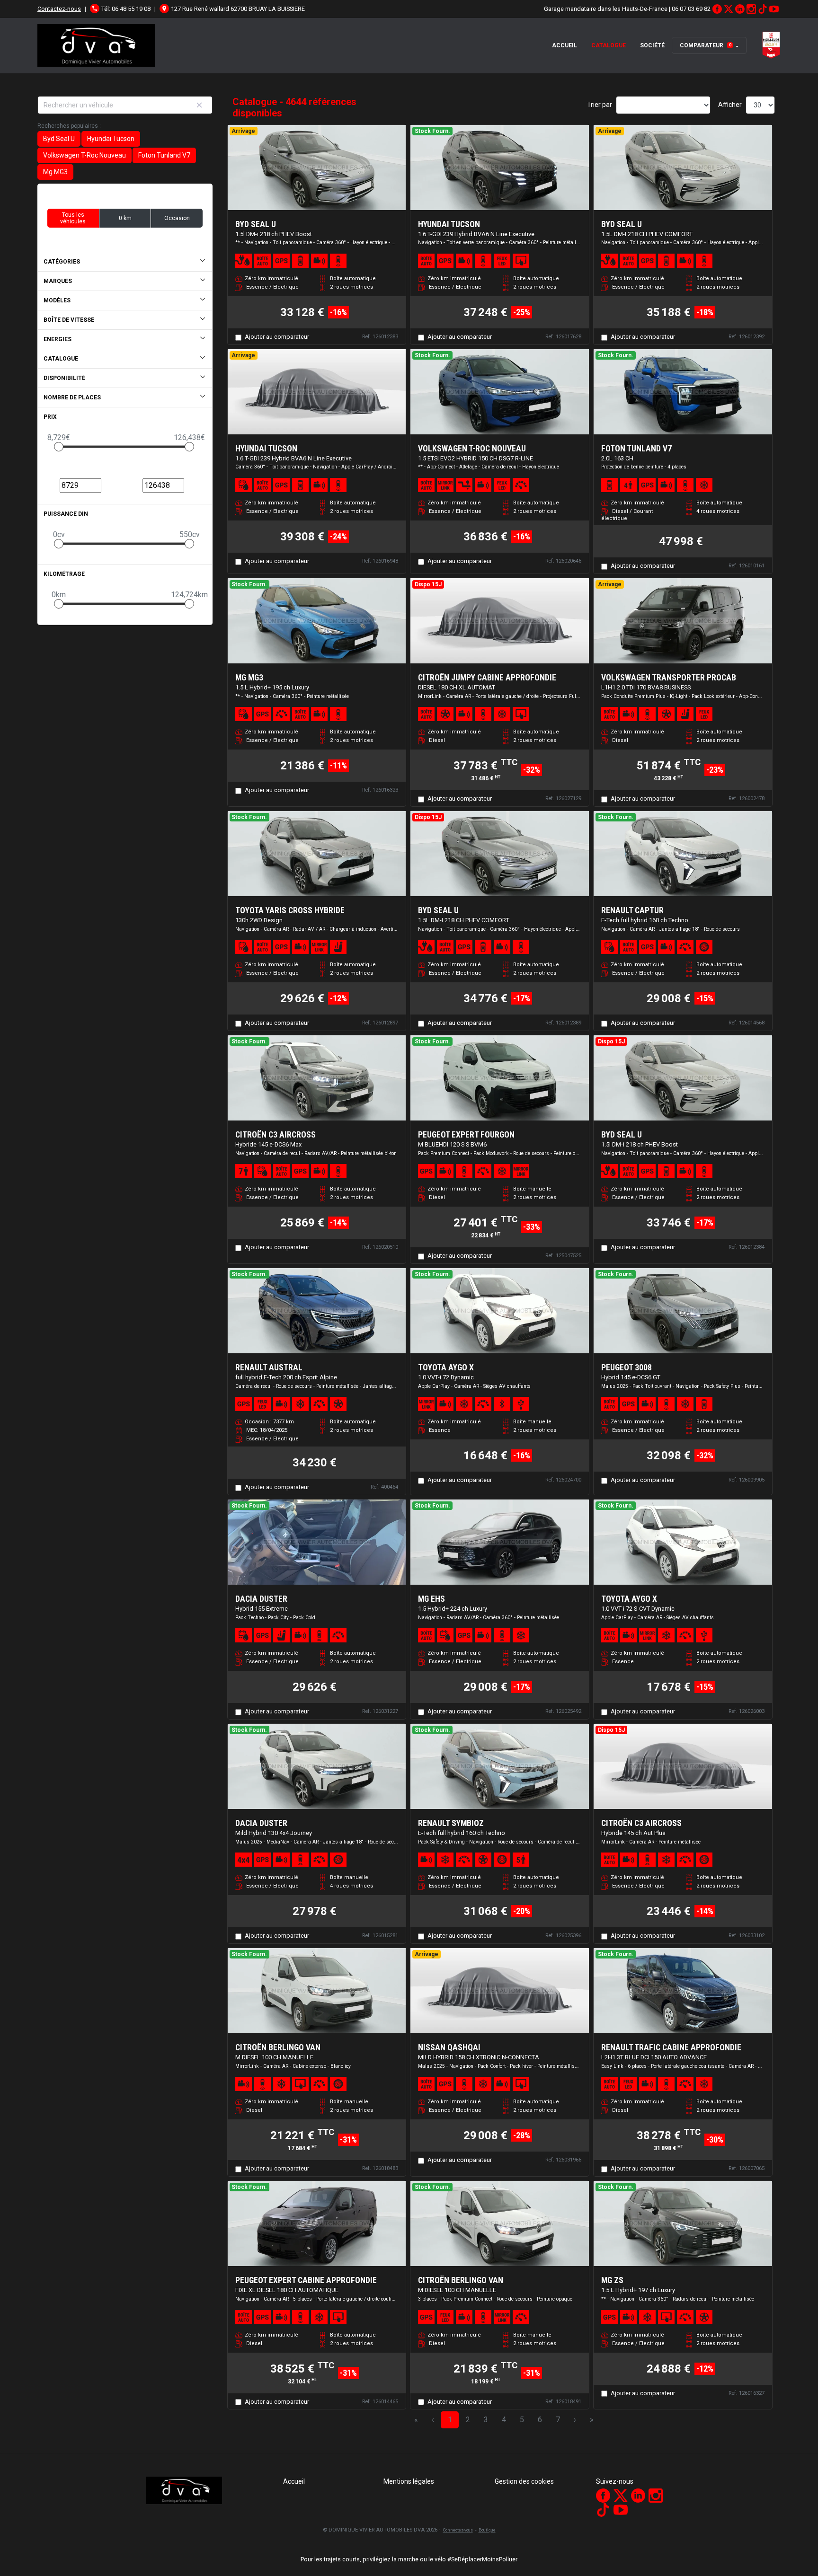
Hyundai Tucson (111, 139)
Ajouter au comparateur (277, 337)
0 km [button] (125, 218)
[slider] (59, 447)
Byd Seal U (59, 139)
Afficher (730, 105)
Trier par (600, 105)
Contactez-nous (59, 9)
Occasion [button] (177, 218)
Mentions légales (409, 2481)
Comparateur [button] (706, 45)
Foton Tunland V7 (164, 155)
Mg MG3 (55, 172)
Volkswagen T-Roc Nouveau (84, 155)
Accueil (565, 45)
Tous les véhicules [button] (73, 218)
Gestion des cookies (524, 2481)
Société (652, 45)
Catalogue (609, 45)
